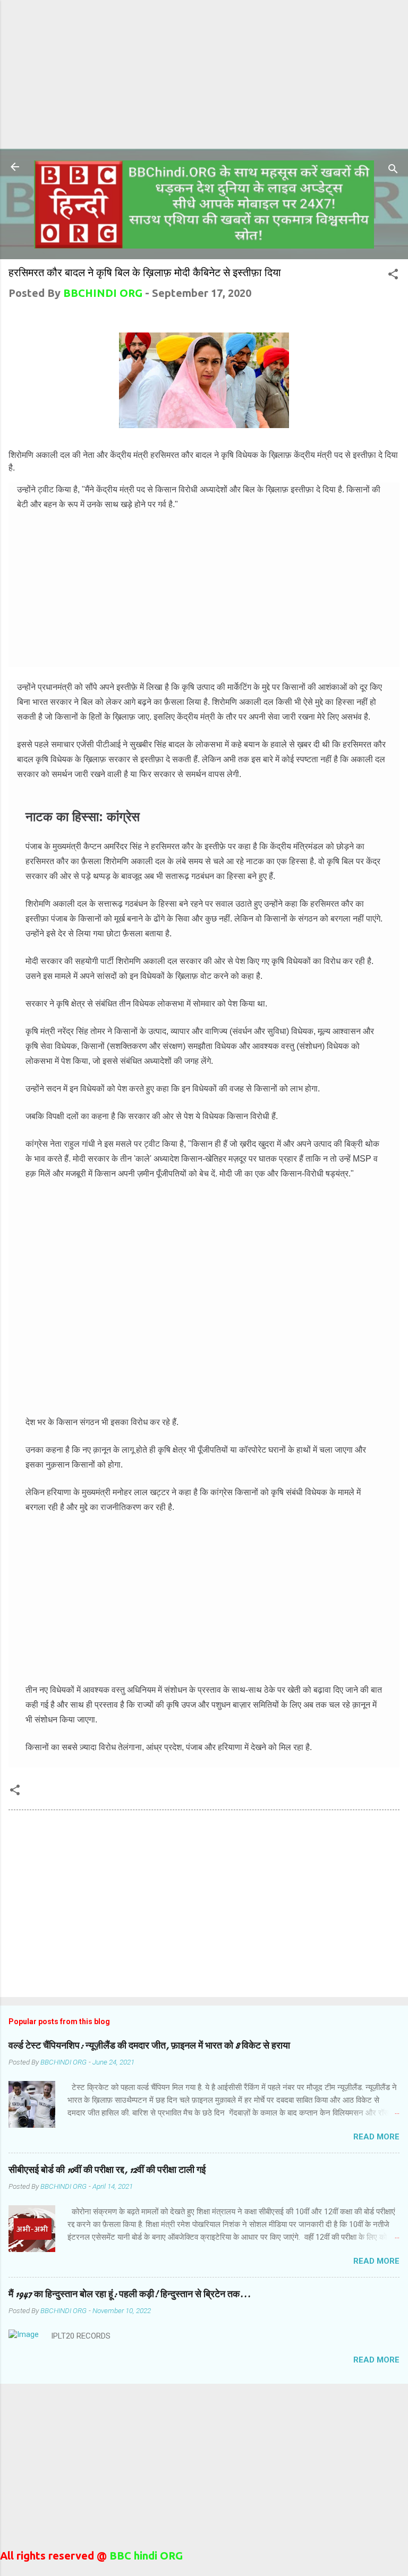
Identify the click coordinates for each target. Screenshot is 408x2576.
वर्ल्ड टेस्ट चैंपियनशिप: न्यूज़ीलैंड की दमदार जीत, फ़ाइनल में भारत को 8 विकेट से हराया (149, 2046)
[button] (393, 275)
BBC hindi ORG (145, 2556)
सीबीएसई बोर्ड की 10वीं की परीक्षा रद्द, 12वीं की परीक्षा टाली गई (107, 2170)
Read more (376, 2137)
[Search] (393, 170)
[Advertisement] (204, 74)
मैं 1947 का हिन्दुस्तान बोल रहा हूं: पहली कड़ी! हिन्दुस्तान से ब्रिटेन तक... (130, 2294)
